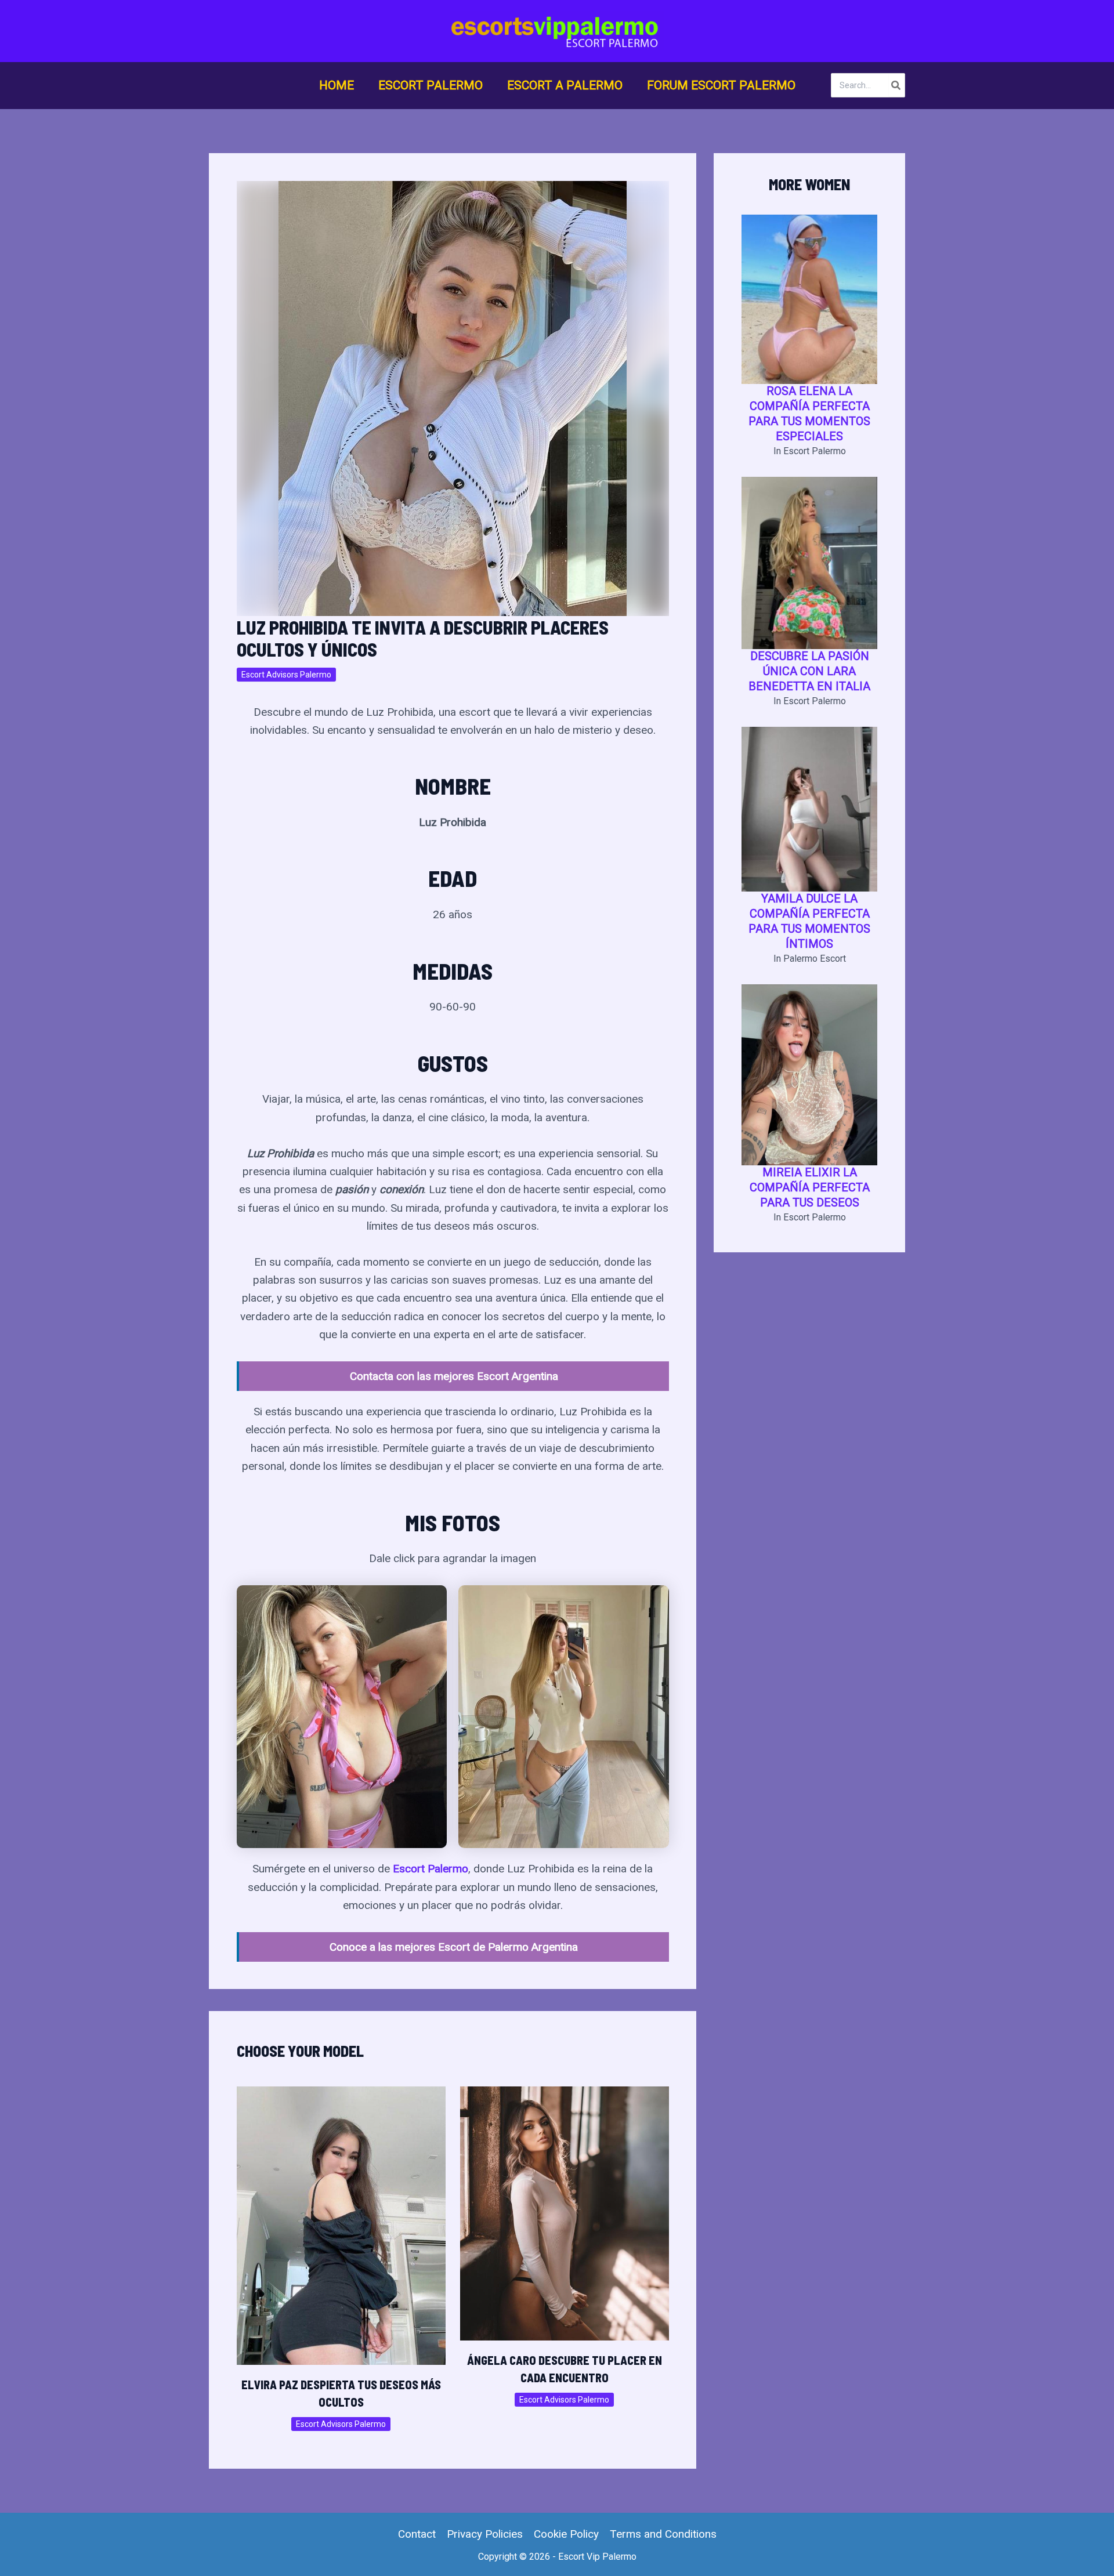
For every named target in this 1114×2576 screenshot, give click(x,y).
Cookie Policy (566, 2534)
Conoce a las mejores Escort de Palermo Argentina (454, 1947)
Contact (417, 2534)
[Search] (896, 85)
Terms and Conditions (663, 2534)
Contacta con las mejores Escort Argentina (454, 1376)
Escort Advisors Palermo (286, 675)
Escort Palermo (431, 1869)
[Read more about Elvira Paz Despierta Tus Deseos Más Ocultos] (341, 2225)
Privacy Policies (485, 2534)
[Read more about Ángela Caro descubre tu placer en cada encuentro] (565, 2213)
